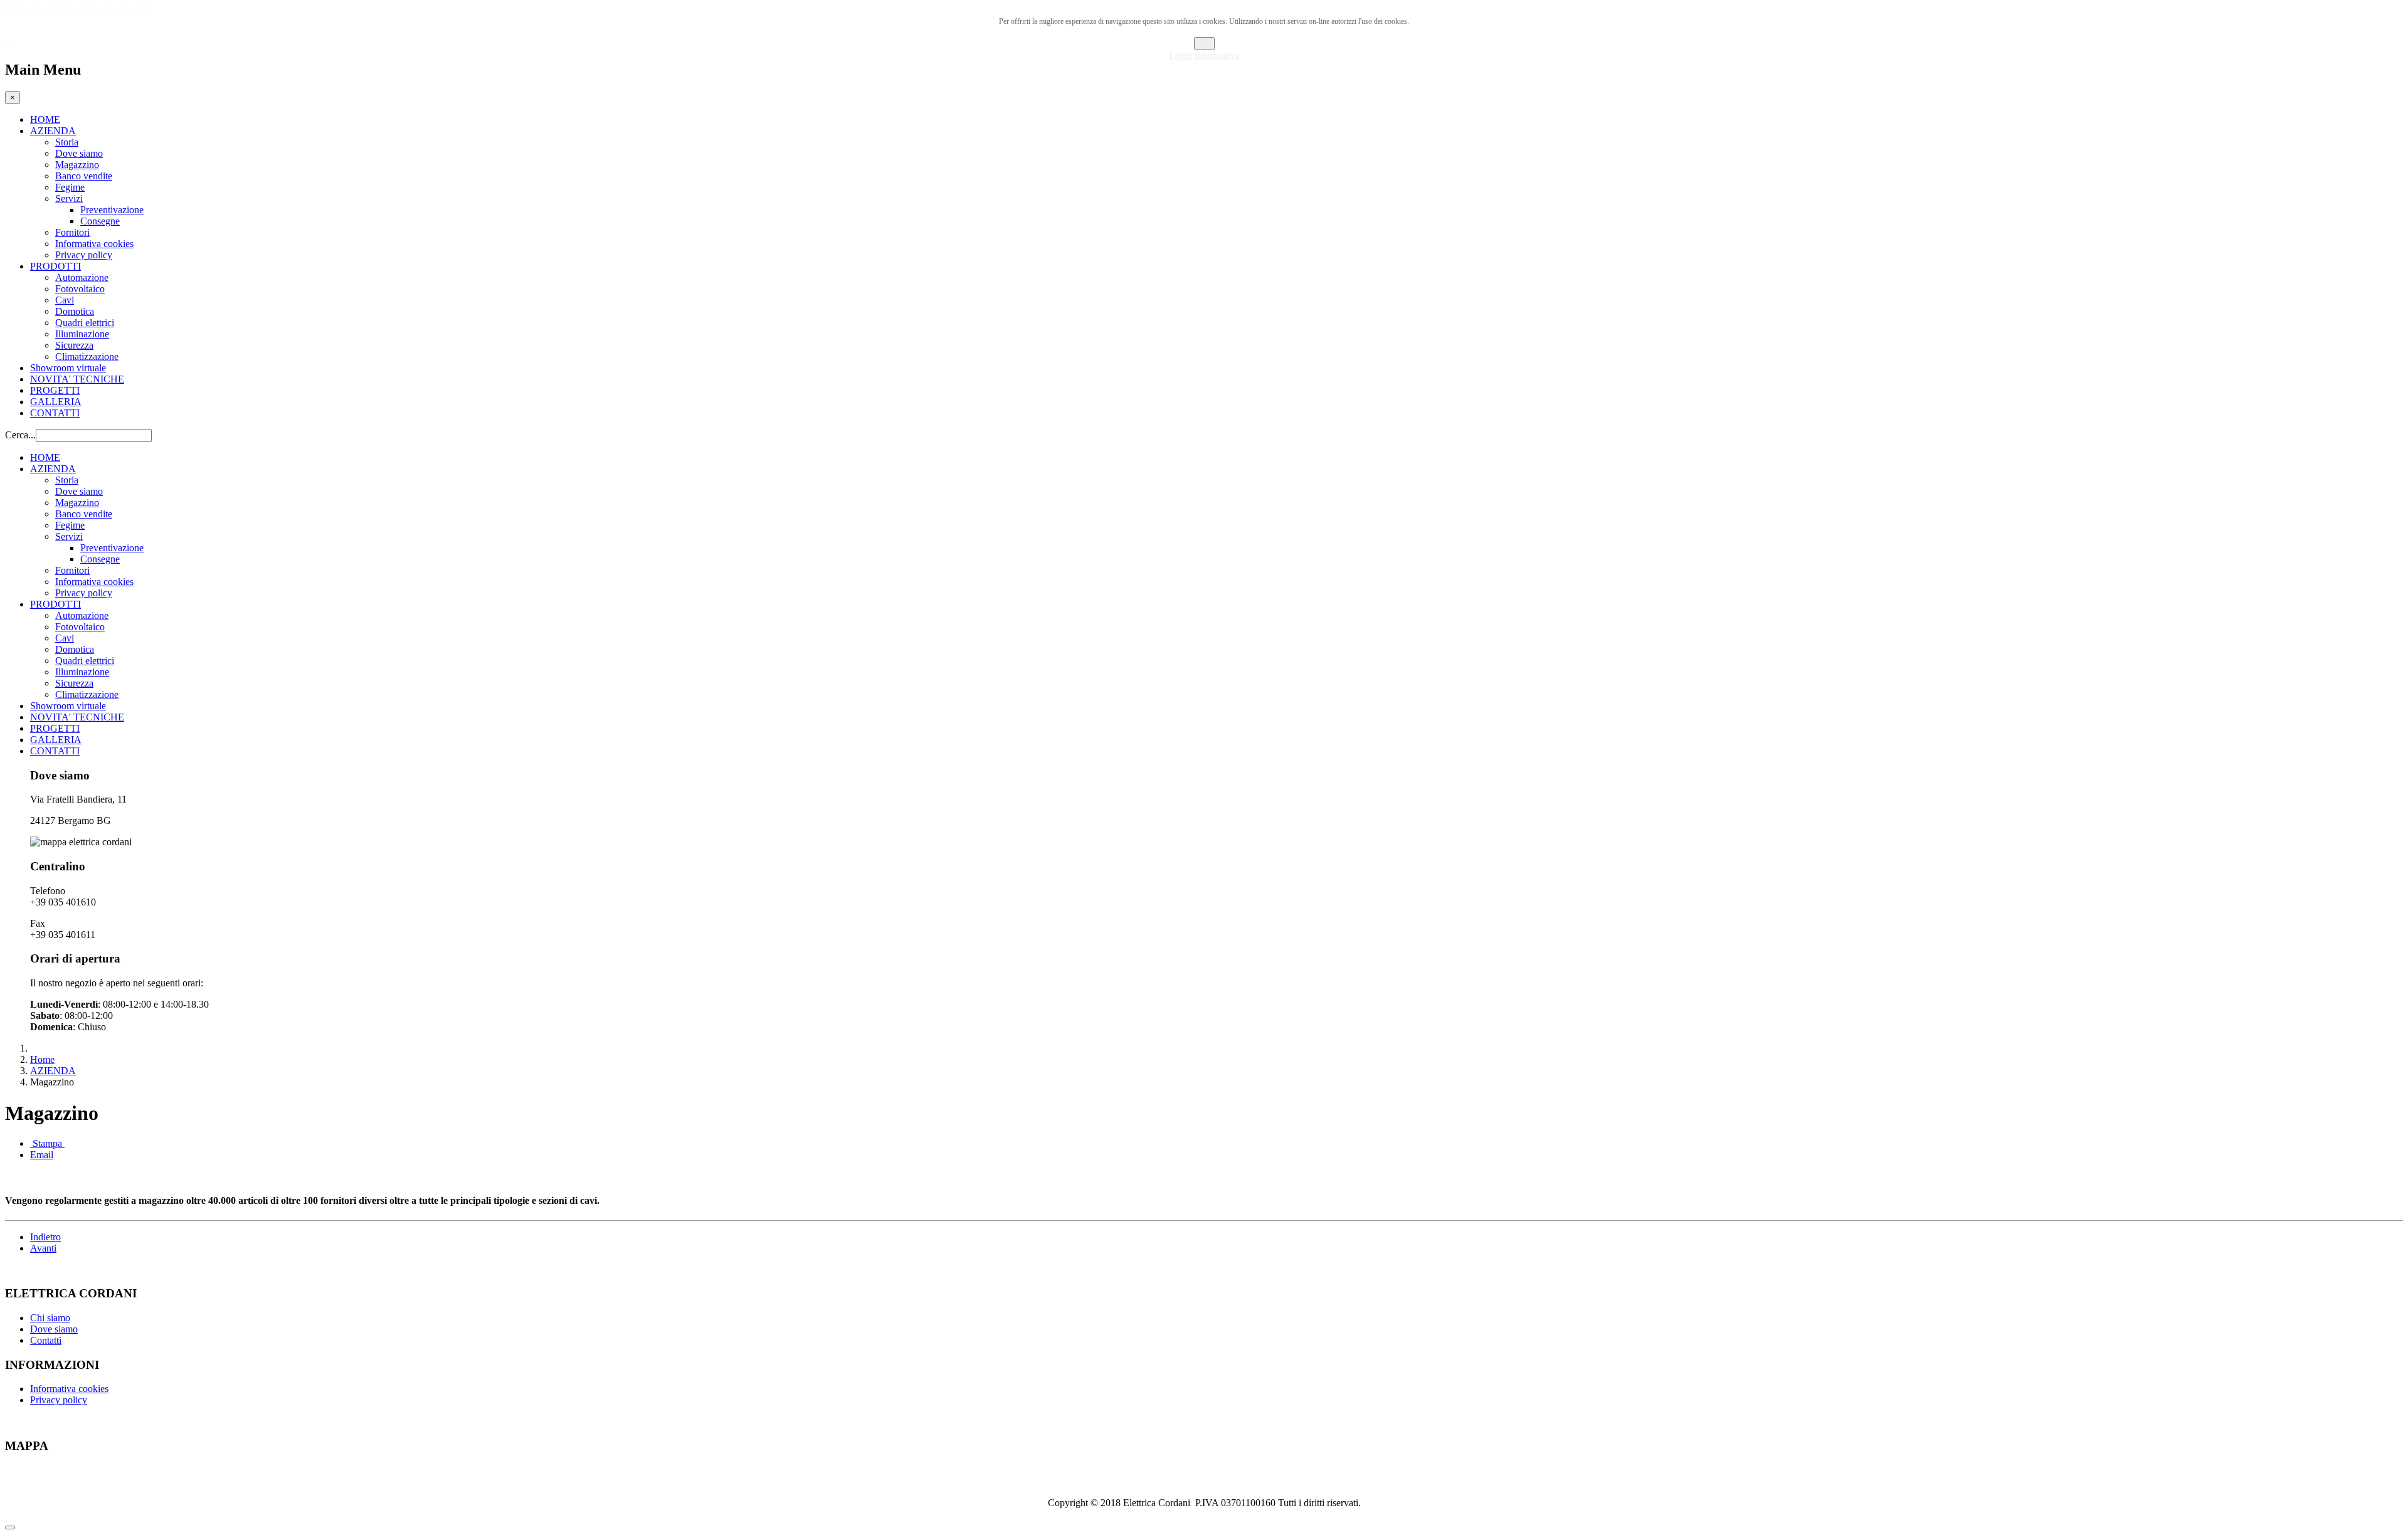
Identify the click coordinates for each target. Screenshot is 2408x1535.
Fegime (70, 187)
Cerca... (20, 435)
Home (42, 1059)
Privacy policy (84, 255)
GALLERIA (56, 402)
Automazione (82, 277)
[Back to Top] (10, 1527)
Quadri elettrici (85, 323)
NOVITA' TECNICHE (77, 379)
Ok (1204, 44)
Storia (67, 142)
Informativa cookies (94, 244)
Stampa (47, 1143)
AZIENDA (53, 131)
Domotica (75, 311)
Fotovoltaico (80, 289)
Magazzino (77, 165)
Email (42, 1155)
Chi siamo (50, 1318)
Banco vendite (84, 176)
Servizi (69, 198)
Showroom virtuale (68, 368)
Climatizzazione (87, 356)
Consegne (100, 221)
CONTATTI (55, 413)
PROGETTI (55, 390)
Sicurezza (74, 345)
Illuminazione (82, 334)
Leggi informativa (1204, 55)
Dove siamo (79, 153)
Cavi (65, 300)
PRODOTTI (55, 266)
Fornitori (72, 232)
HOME (45, 119)
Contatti (46, 1340)
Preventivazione (112, 210)
